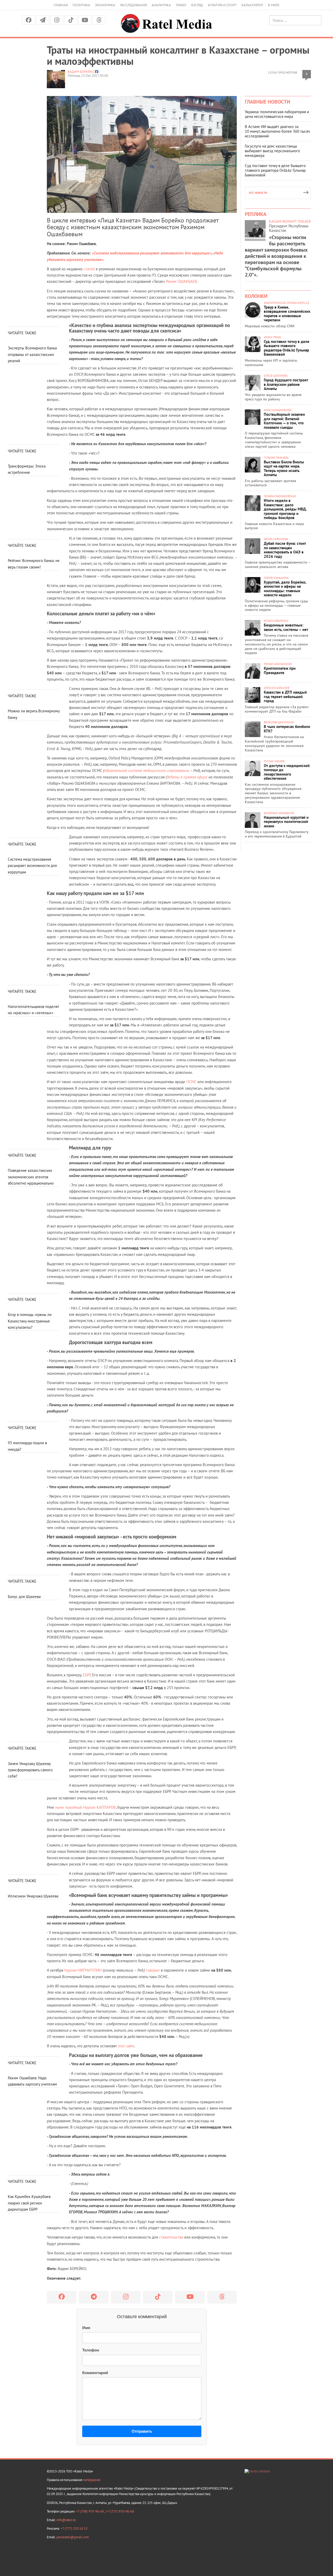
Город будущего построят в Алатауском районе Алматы (286, 384)
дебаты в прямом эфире (187, 777)
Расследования (133, 5)
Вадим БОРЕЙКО (81, 72)
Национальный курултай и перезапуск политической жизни (286, 822)
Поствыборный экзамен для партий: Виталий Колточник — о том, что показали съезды (284, 421)
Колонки (256, 296)
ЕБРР (87, 1675)
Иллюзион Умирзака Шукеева (33, 1896)
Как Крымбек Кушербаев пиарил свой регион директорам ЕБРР (29, 2203)
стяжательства (171, 2237)
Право (181, 5)
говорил (153, 1970)
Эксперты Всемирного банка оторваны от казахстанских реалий (32, 354)
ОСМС (191, 1082)
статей (89, 269)
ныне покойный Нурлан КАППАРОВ (85, 1807)
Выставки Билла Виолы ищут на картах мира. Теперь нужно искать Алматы (284, 468)
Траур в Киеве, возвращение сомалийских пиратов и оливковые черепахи (287, 314)
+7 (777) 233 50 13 (74, 2529)
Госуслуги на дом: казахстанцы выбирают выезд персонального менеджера (272, 151)
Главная (61, 5)
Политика (81, 5)
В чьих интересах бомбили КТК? (287, 729)
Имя (86, 2328)
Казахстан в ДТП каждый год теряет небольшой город (285, 696)
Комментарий (95, 2373)
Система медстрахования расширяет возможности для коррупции (32, 866)
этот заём (126, 2046)
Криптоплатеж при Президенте (280, 670)
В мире (274, 5)
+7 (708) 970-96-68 (90, 2511)
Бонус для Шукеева (24, 1597)
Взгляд (197, 5)
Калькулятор (252, 5)
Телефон (91, 2350)
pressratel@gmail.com (73, 2537)
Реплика (256, 214)
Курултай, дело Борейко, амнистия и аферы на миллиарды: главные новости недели (285, 589)
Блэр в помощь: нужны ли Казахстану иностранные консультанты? (30, 1321)
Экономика (105, 5)
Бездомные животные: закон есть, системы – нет (286, 627)
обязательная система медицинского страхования (146, 771)
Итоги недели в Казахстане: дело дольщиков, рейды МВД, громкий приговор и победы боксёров (285, 509)
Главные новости (267, 102)
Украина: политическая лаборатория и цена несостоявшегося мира (277, 114)
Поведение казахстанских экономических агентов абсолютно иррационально (31, 1177)
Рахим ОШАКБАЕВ (181, 281)
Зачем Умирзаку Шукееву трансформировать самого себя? (30, 1770)
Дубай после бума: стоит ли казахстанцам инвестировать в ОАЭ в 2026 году (285, 550)
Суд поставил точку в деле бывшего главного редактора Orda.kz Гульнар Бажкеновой (275, 170)
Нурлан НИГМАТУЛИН (83, 1970)
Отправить (142, 2431)
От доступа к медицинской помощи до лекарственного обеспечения (287, 772)
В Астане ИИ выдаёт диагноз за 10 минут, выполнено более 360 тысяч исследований (277, 131)
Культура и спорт (222, 5)
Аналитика (161, 5)
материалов (92, 2480)
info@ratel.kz (66, 2520)
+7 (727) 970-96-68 (120, 2511)
